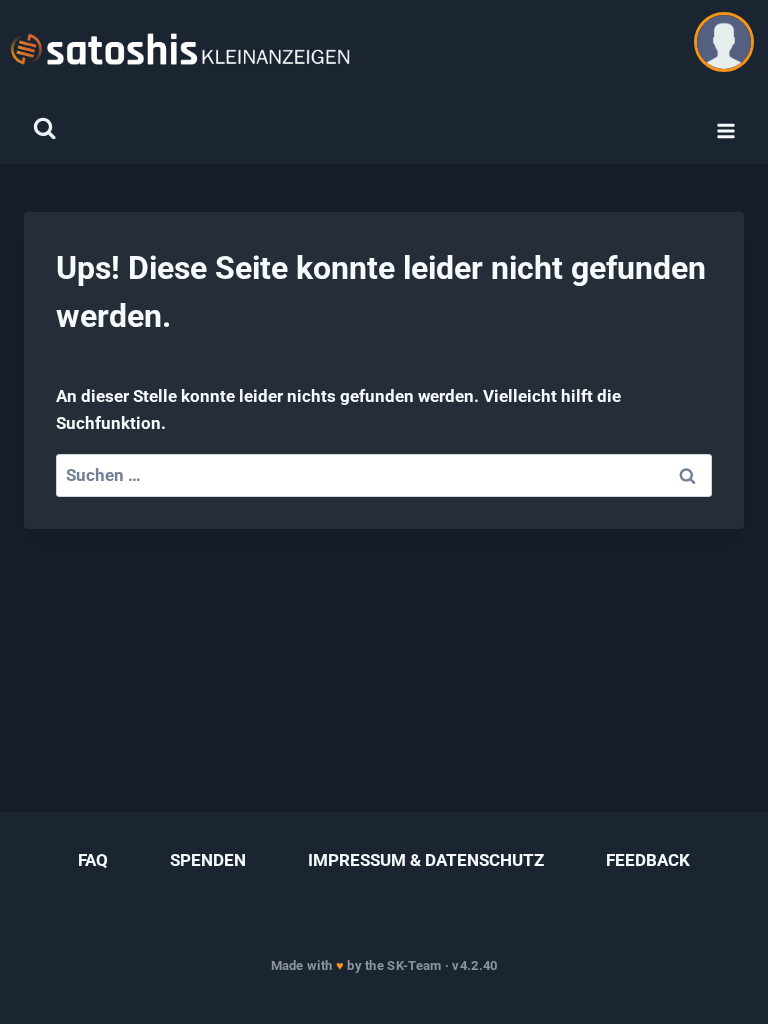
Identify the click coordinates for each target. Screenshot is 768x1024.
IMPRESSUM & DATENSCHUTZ (426, 860)
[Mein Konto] (724, 42)
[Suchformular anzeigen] (44, 128)
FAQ (93, 860)
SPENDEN (208, 860)
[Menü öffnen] (725, 131)
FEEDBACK (648, 860)
